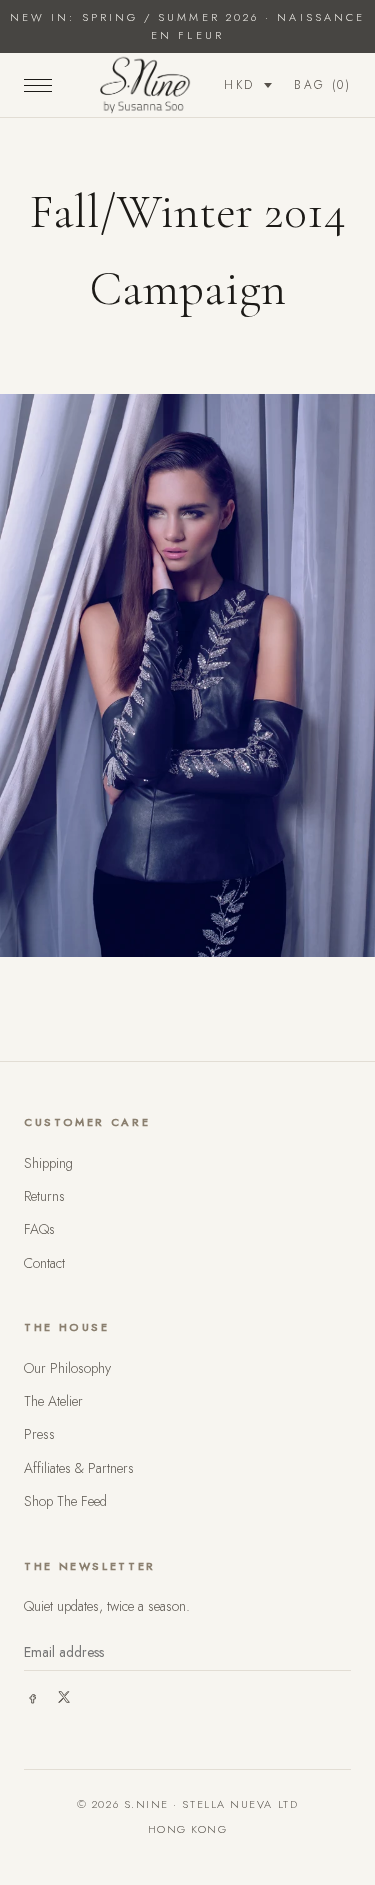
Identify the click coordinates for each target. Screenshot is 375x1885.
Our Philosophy (67, 1368)
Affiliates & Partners (79, 1468)
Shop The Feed (65, 1501)
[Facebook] (32, 1697)
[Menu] (38, 85)
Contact (44, 1263)
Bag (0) (322, 85)
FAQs (39, 1229)
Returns (44, 1196)
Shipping (48, 1163)
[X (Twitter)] (64, 1697)
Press (39, 1434)
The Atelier (53, 1401)
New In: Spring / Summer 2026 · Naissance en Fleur (187, 26)
